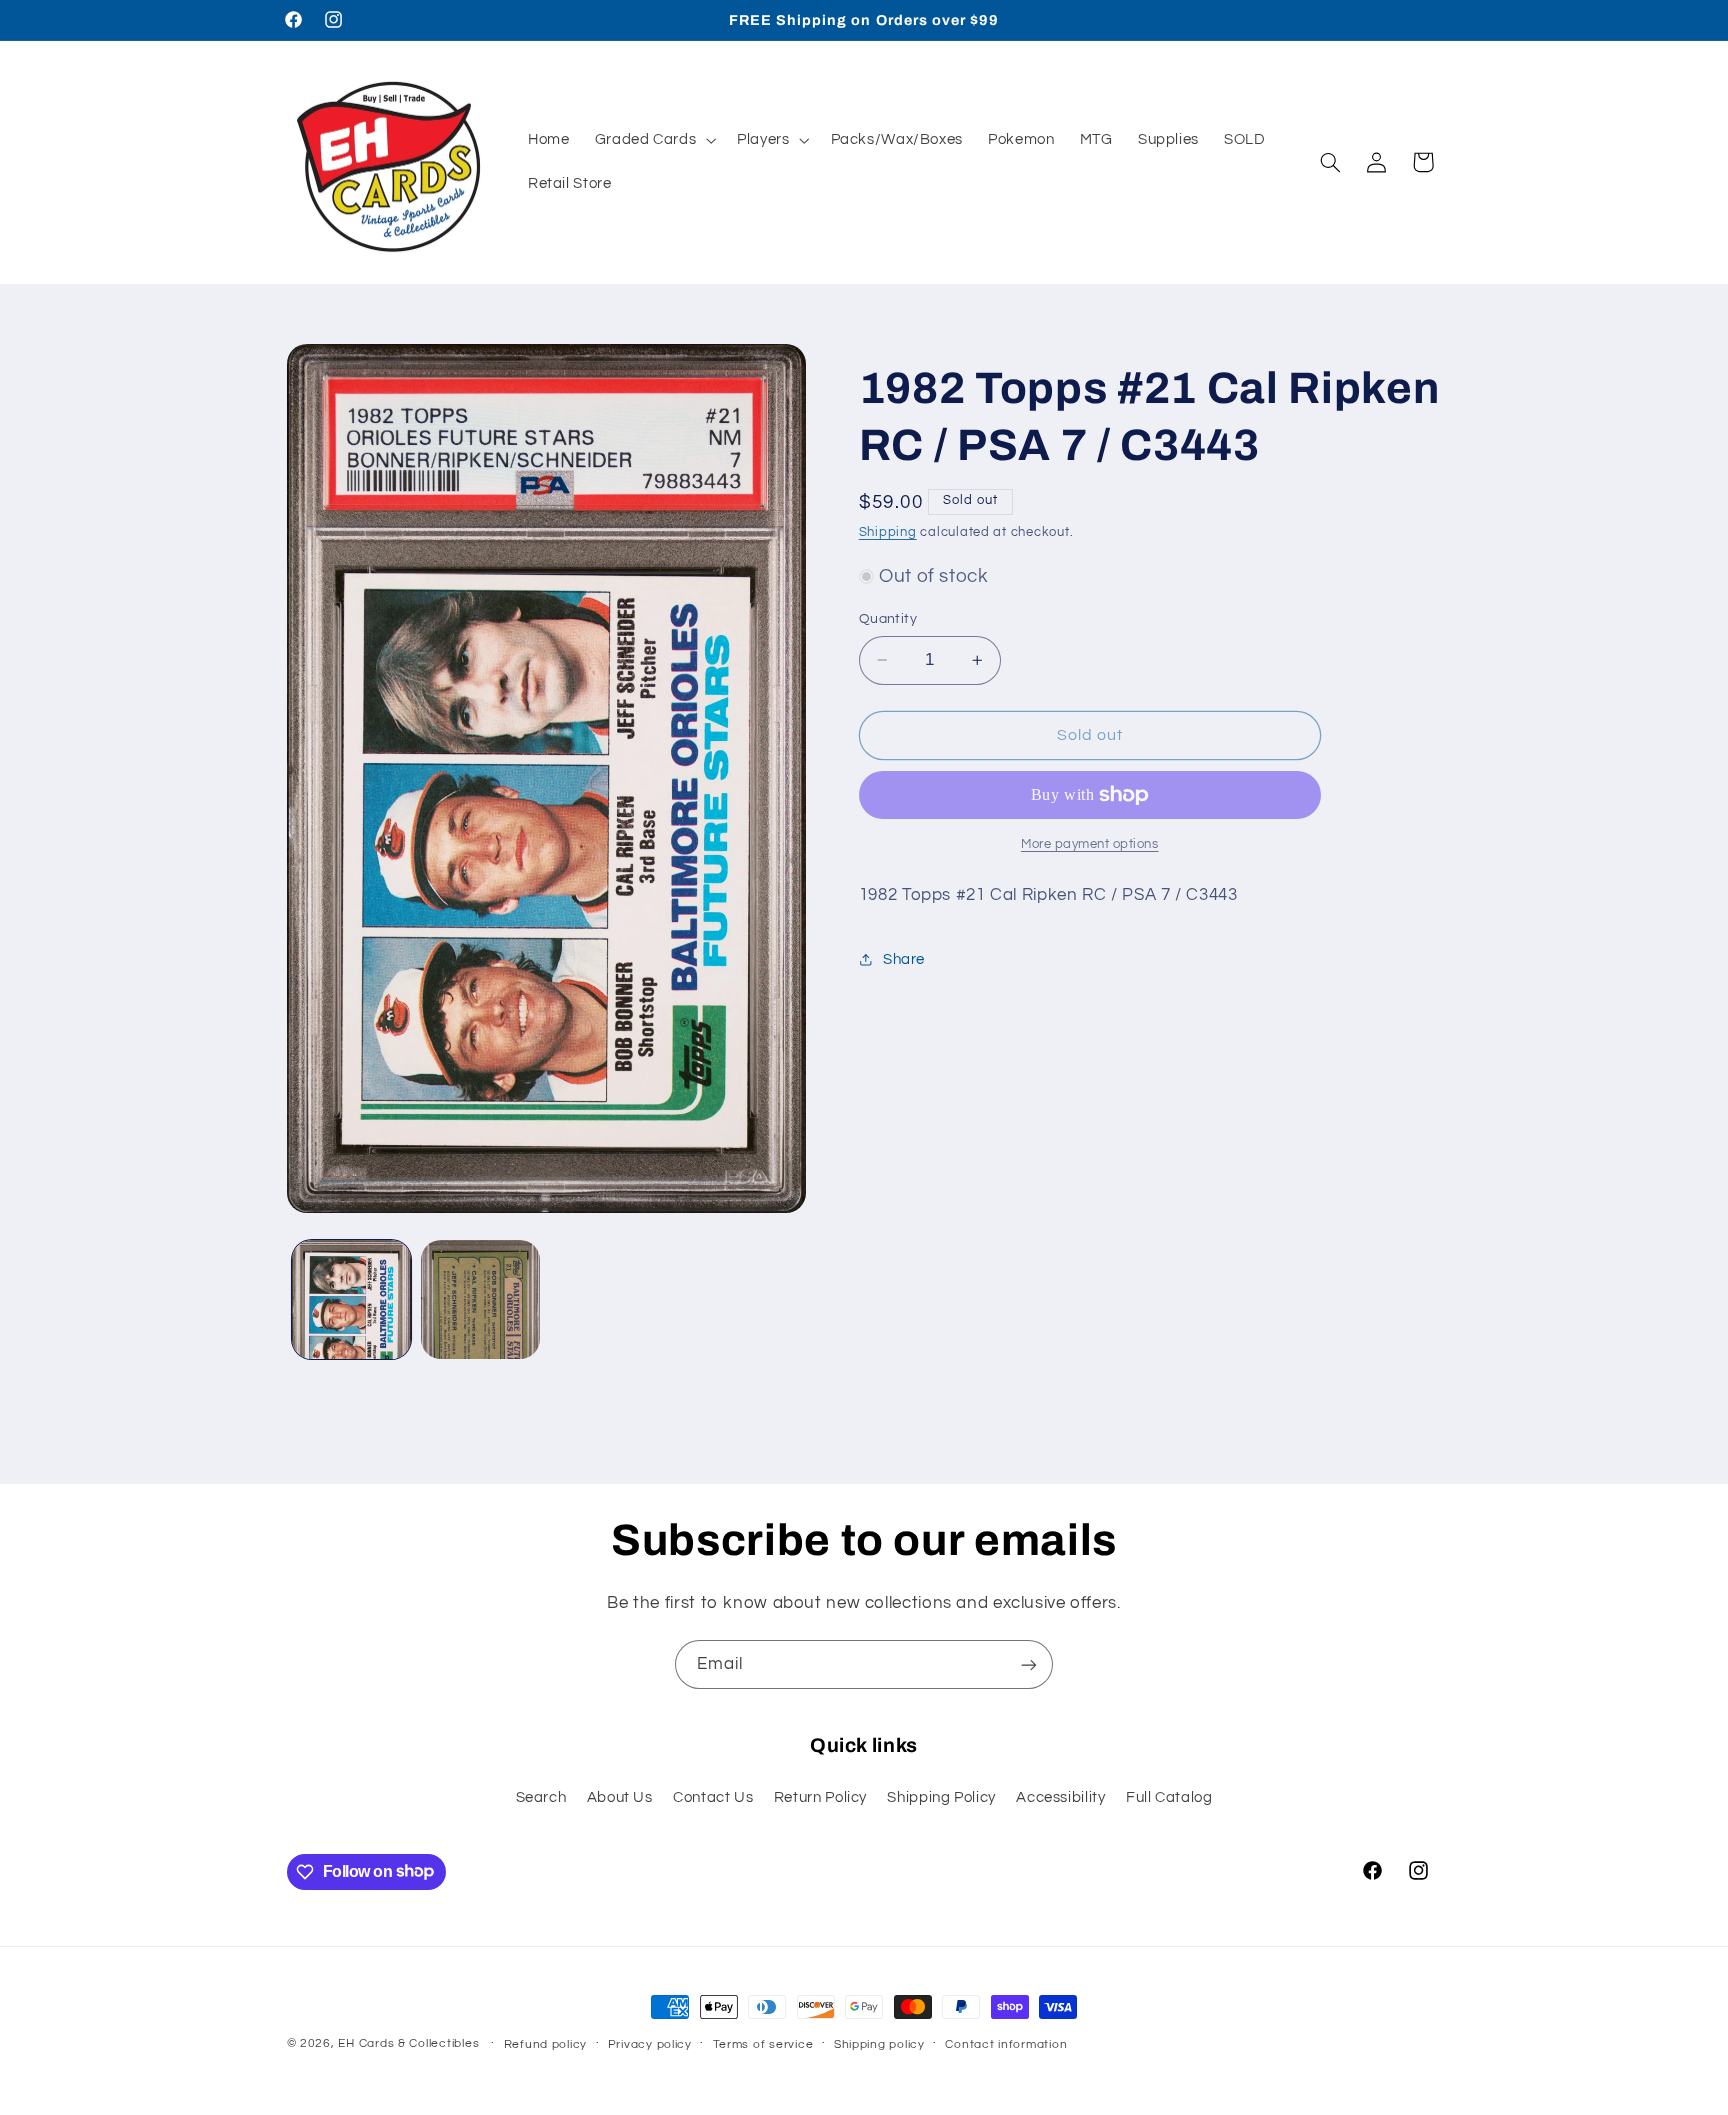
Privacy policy (650, 2044)
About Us (620, 1797)
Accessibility (1060, 1797)
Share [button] (904, 958)
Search (541, 1797)
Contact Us (713, 1797)
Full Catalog (1169, 1797)
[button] (653, 140)
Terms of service (763, 2044)
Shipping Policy (941, 1797)
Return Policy (820, 1797)
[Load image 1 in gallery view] (351, 1299)
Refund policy (546, 2044)
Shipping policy (879, 2044)
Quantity (888, 619)
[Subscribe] (1029, 1664)
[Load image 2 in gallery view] (480, 1299)
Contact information (1006, 2044)
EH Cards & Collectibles (408, 2043)
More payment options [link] (1090, 844)
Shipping (888, 532)
